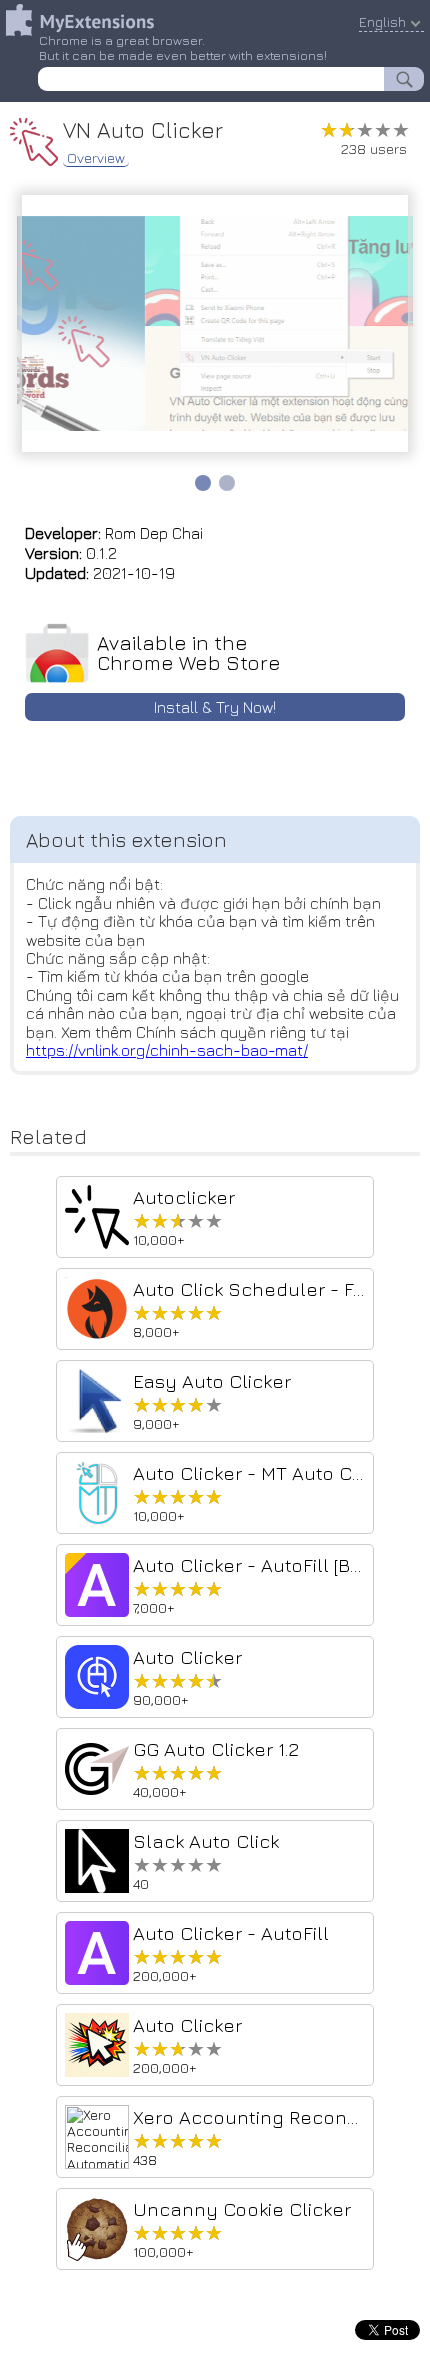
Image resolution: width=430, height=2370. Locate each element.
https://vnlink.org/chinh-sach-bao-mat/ (167, 1050)
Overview (96, 158)
